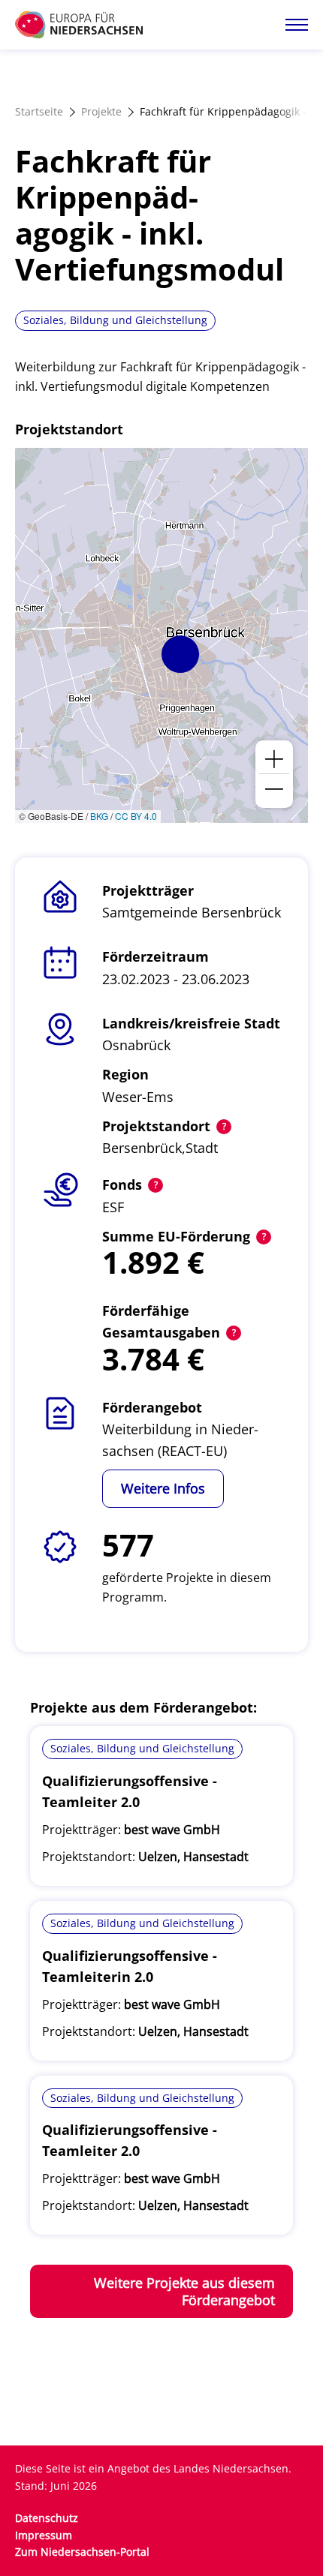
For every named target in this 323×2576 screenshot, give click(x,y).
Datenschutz (47, 2518)
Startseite (39, 111)
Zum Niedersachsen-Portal (82, 2552)
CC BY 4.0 (136, 816)
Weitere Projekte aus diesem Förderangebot (184, 2291)
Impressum (44, 2535)
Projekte (101, 111)
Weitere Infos (163, 1488)
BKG (99, 816)
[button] (180, 654)
